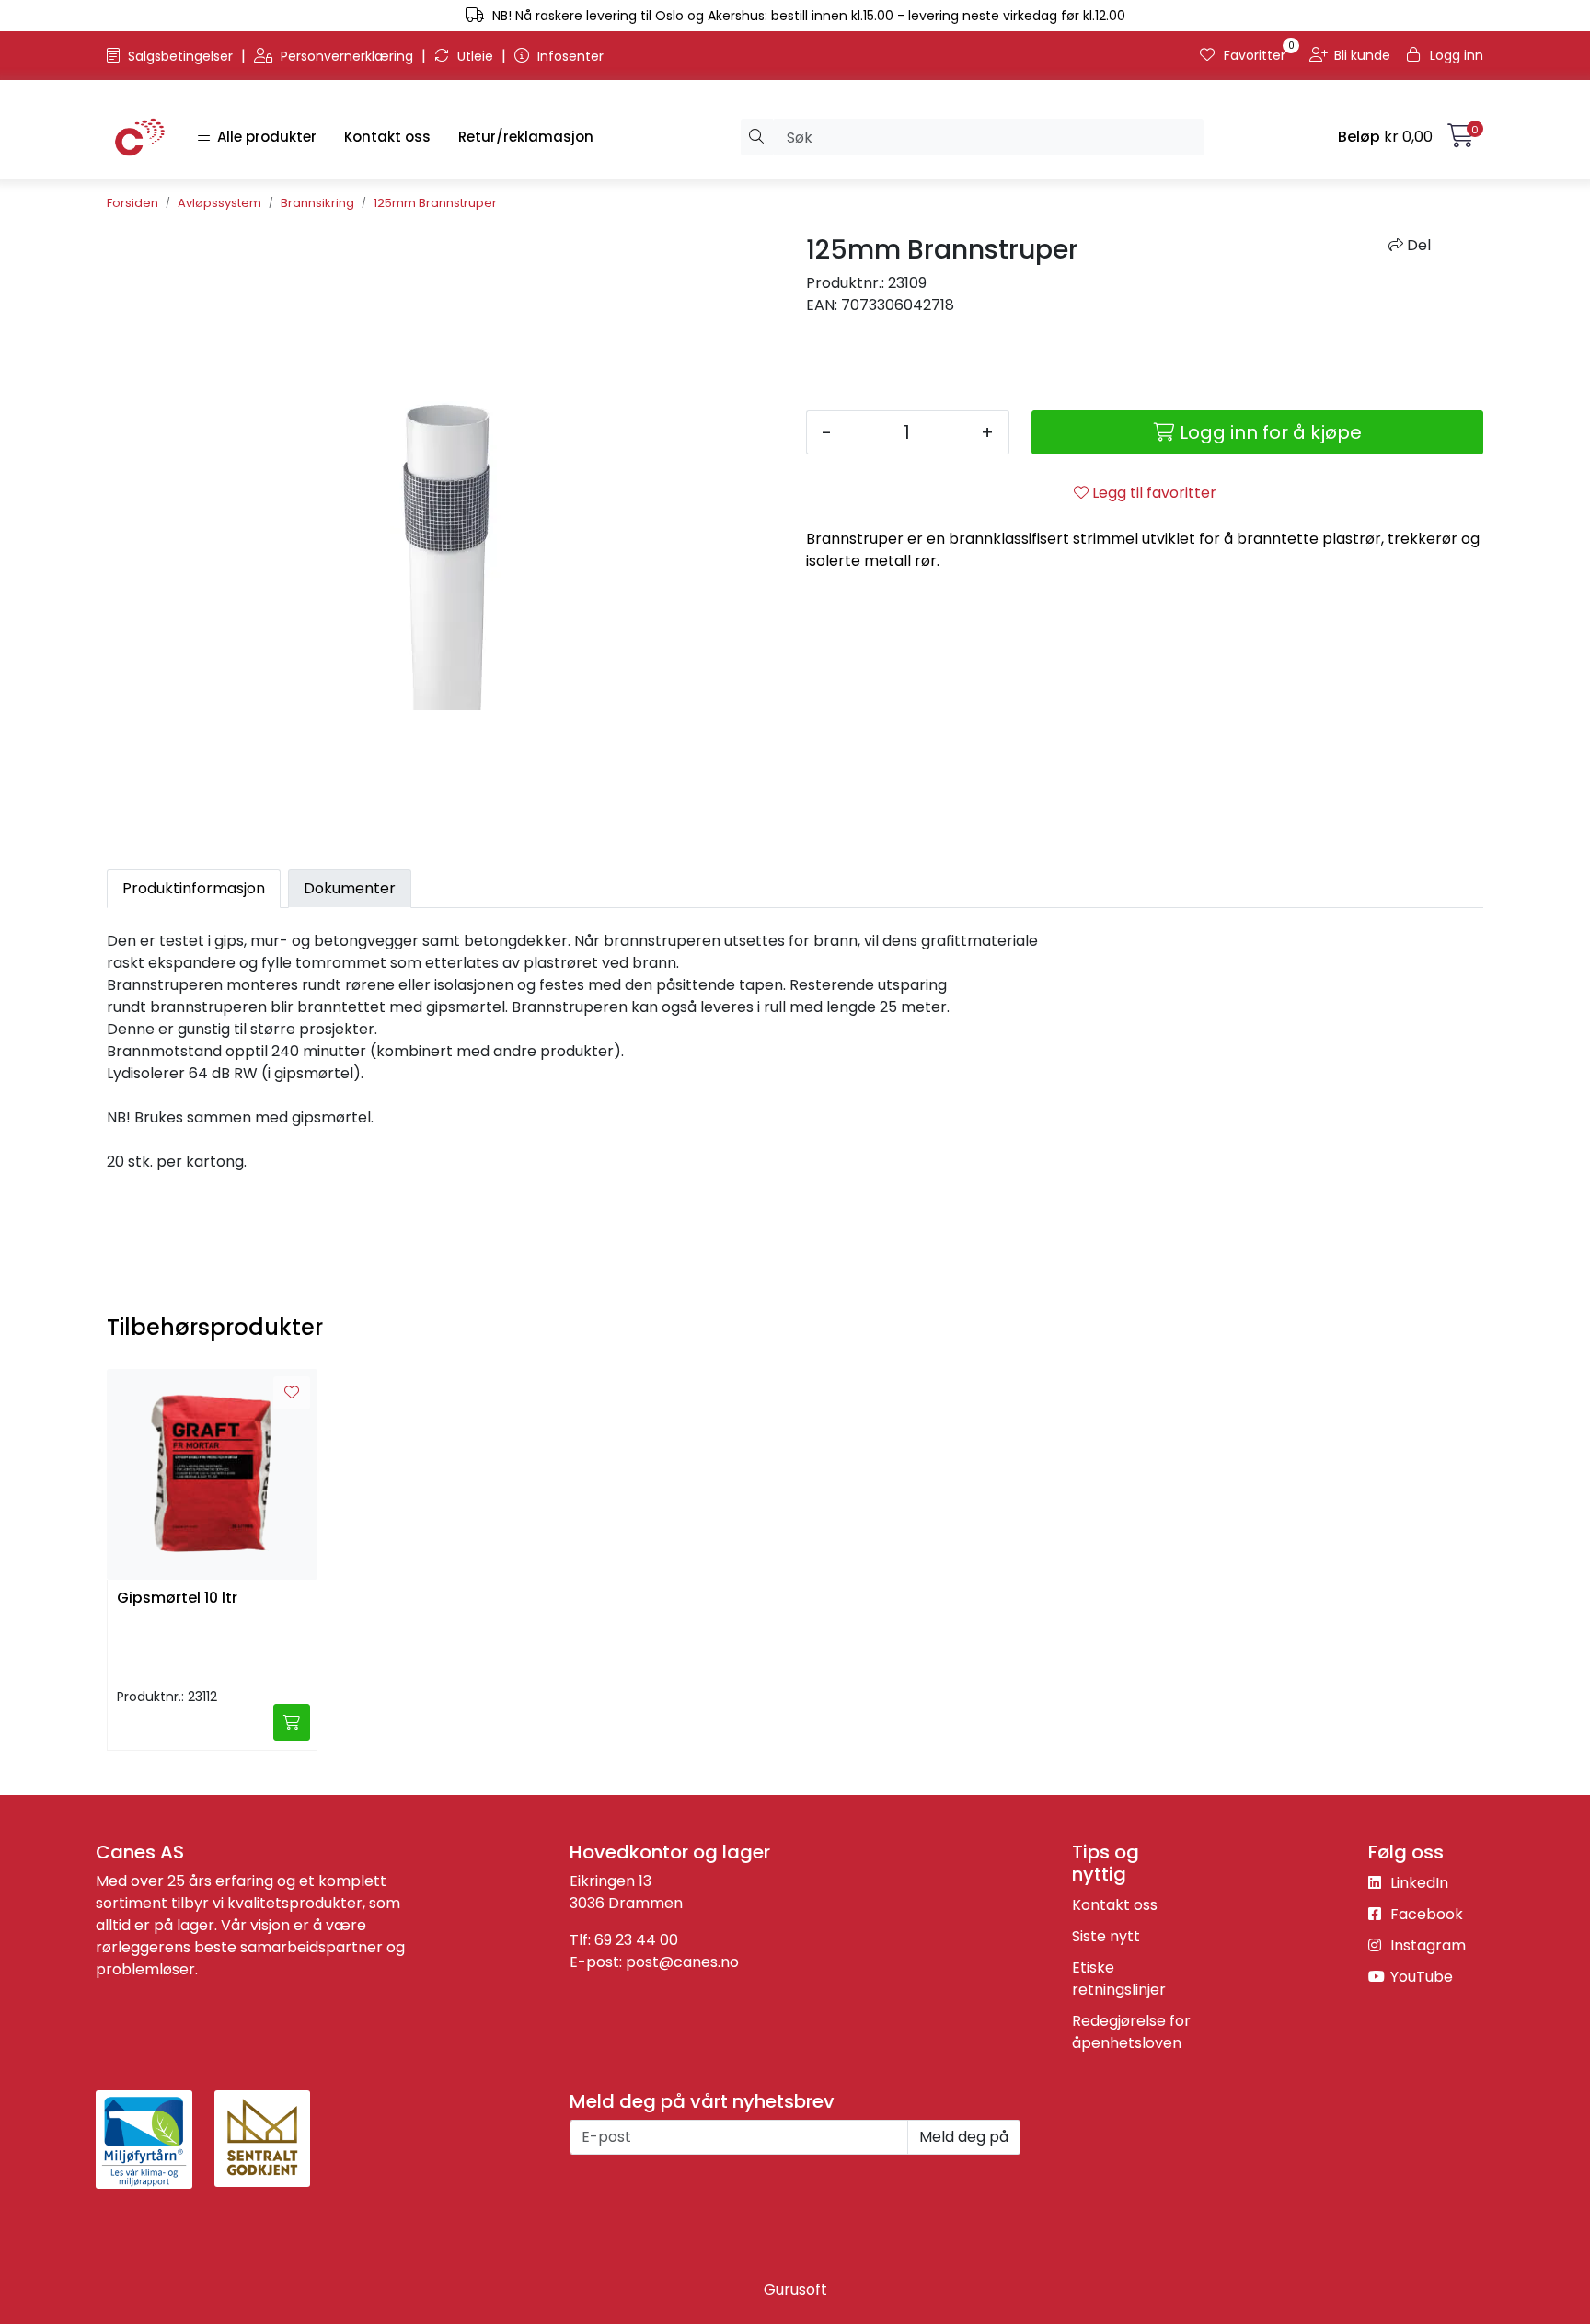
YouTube (1420, 1977)
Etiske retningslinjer (1119, 1979)
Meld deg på (964, 2137)
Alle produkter (263, 137)
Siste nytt (1106, 1936)
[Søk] (757, 137)
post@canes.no (682, 1962)
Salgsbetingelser (180, 56)
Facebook (1425, 1914)
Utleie (475, 56)
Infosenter (569, 56)
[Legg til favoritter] (292, 1393)
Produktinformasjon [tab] (194, 888)
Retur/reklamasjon (526, 137)
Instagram (1426, 1945)
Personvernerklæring (347, 56)
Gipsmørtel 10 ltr (177, 1599)
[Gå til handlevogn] (1461, 139)
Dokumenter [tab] (350, 888)
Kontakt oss (387, 137)
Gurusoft (795, 2289)
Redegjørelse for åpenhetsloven (1131, 2032)
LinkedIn (1417, 1883)
